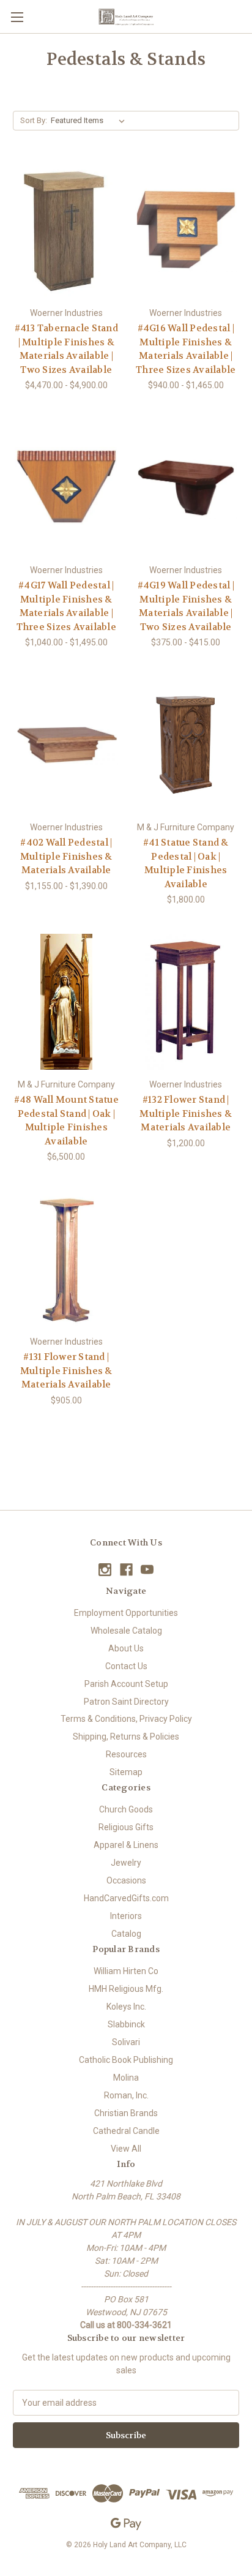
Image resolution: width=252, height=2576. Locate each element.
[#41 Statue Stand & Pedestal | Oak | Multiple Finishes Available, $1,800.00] (186, 745)
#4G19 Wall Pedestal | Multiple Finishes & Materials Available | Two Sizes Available (186, 606)
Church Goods (126, 1809)
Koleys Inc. (126, 2007)
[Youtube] (147, 1570)
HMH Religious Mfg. (126, 1989)
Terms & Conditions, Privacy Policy (126, 1719)
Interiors (126, 1916)
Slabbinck (126, 2024)
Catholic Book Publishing (126, 2060)
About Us (126, 1648)
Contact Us (126, 1666)
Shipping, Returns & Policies (126, 1737)
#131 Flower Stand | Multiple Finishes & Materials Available (66, 1371)
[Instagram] (105, 1570)
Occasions (126, 1880)
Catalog (126, 1934)
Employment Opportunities (126, 1613)
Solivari (126, 2042)
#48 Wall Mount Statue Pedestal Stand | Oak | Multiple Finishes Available (66, 1121)
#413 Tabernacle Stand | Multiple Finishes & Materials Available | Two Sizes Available (66, 349)
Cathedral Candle (126, 2131)
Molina (126, 2078)
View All (126, 2149)
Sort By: (34, 120)
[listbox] (90, 121)
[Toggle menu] (17, 17)
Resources (126, 1754)
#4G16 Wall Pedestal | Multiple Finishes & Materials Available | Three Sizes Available (186, 349)
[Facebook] (126, 1570)
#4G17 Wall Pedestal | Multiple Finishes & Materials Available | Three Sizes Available (66, 606)
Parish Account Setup (126, 1684)
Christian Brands (126, 2113)
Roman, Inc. (126, 2095)
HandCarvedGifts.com (126, 1898)
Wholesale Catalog (126, 1631)
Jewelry (126, 1863)
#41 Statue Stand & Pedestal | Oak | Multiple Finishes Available (186, 863)
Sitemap (126, 1772)
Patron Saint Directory (126, 1702)
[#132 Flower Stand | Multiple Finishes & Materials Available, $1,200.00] (186, 1002)
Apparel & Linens (126, 1845)
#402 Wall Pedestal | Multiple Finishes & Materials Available (66, 856)
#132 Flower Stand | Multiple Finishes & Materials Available (186, 1113)
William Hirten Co (126, 1971)
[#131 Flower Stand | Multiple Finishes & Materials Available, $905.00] (66, 1259)
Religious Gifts (126, 1827)
